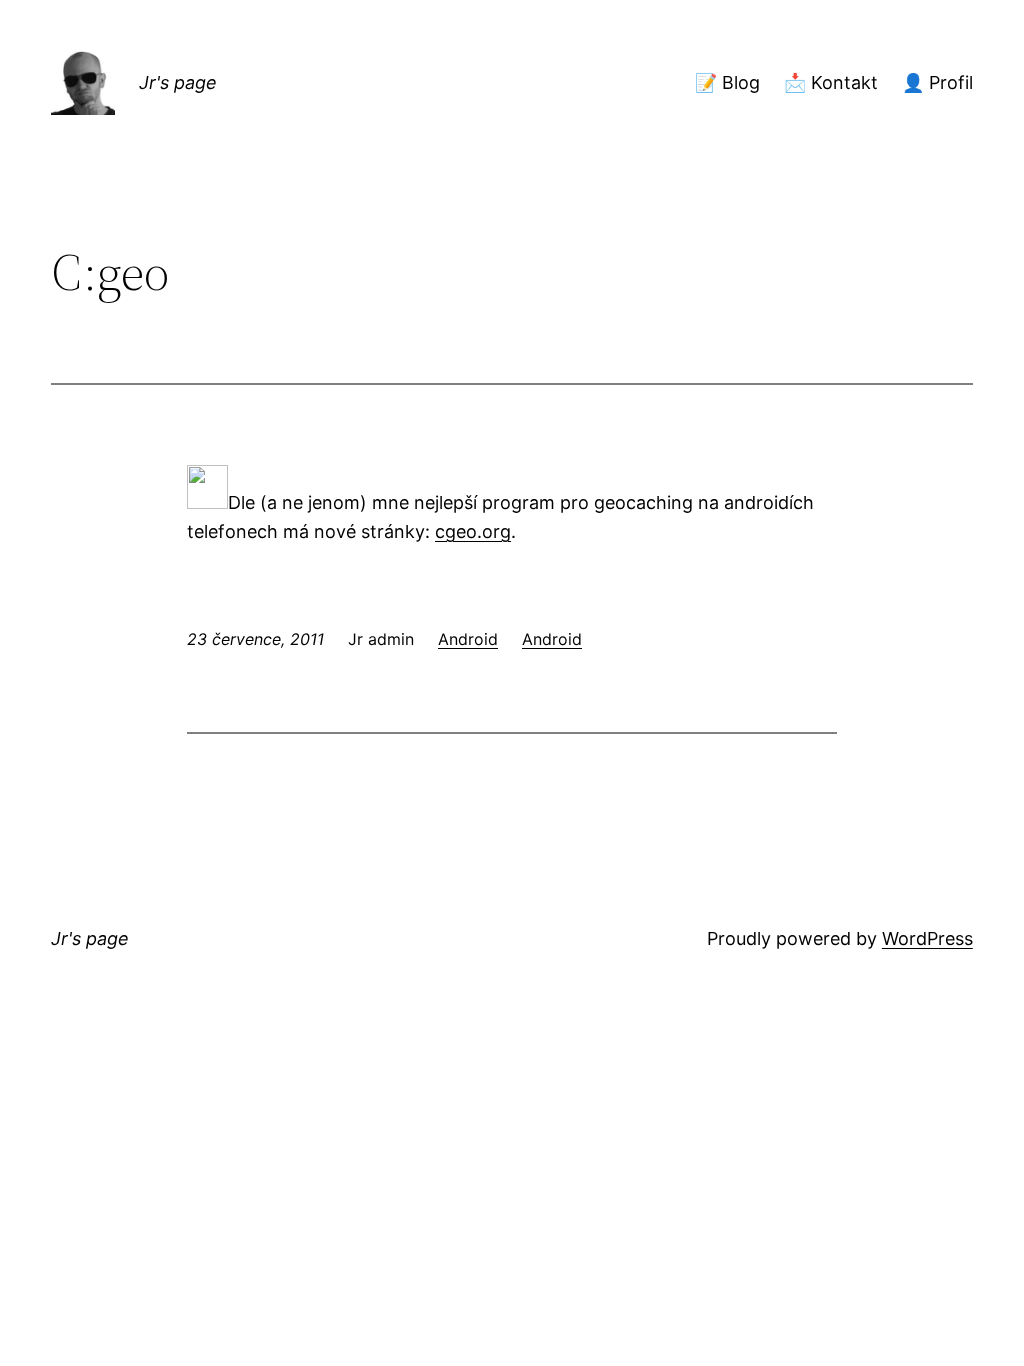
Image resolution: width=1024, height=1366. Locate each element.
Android (468, 639)
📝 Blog (727, 82)
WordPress (927, 938)
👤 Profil (937, 82)
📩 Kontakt (831, 82)
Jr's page (178, 82)
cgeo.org (473, 531)
